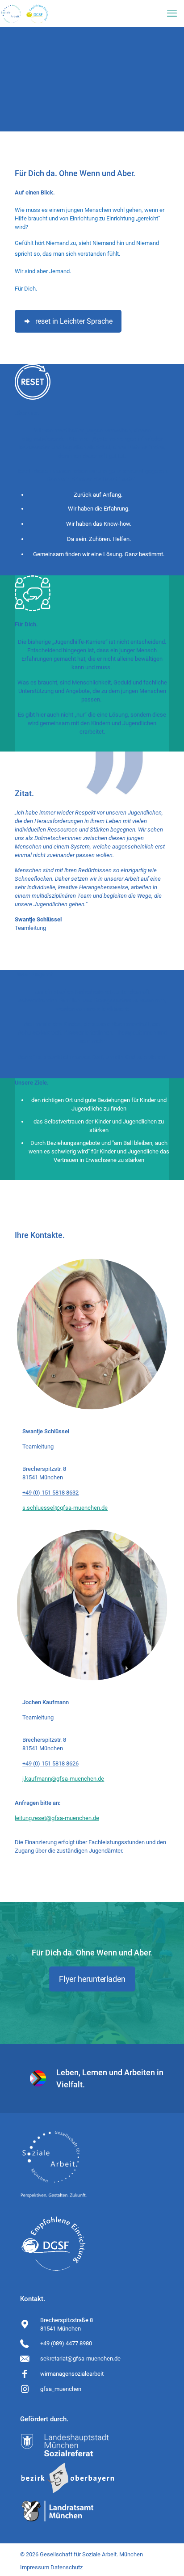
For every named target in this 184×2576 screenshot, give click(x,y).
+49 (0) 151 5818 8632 (50, 1493)
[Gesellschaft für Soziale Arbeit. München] (25, 13)
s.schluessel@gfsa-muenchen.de (65, 1508)
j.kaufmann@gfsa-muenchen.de (63, 1779)
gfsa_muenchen (61, 2389)
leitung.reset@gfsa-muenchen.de (57, 1818)
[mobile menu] (172, 13)
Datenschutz (67, 2567)
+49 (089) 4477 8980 (66, 2343)
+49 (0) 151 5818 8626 (50, 1763)
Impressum (35, 2567)
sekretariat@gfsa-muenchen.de (80, 2359)
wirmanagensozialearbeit (72, 2374)
